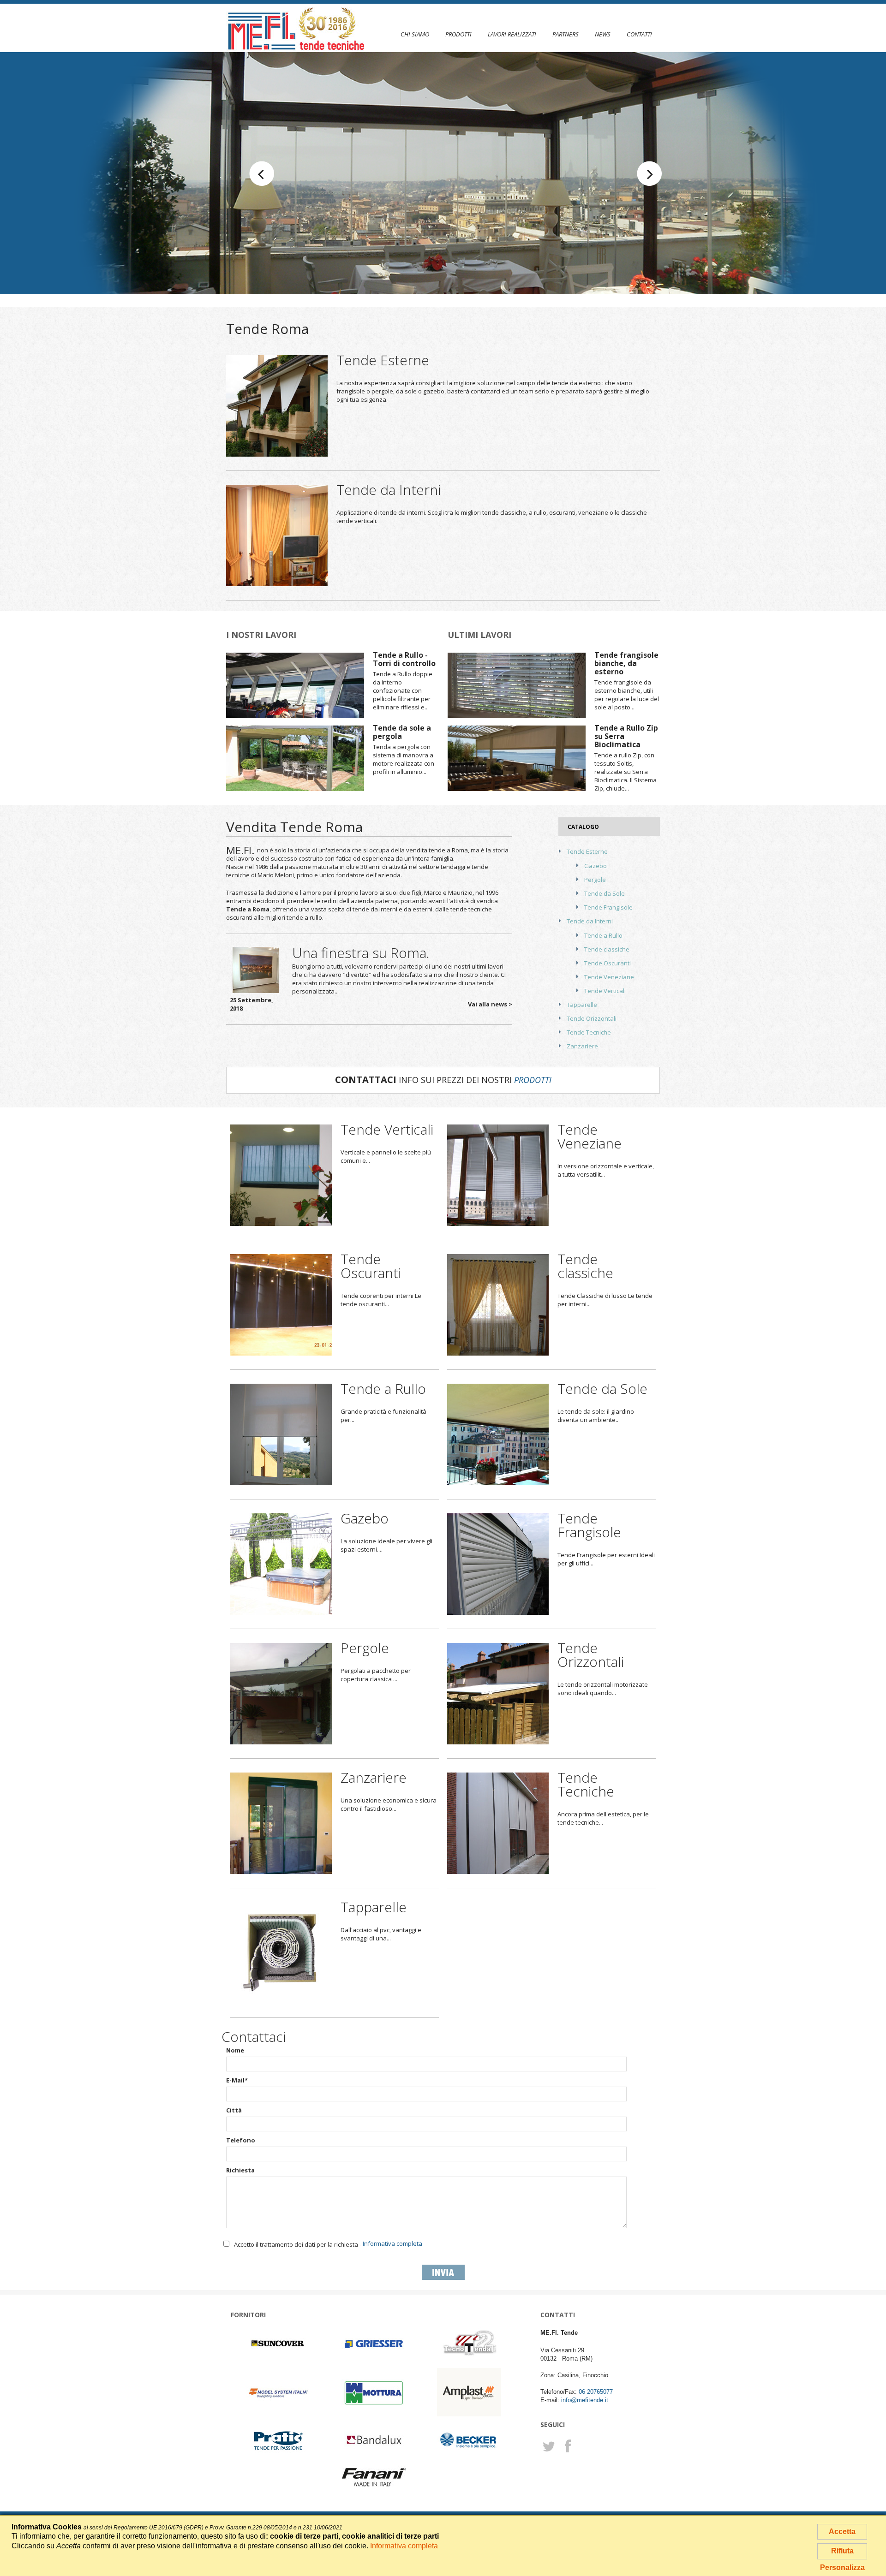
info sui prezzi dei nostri (443, 1080)
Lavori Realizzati (512, 34)
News (603, 34)
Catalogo (583, 827)
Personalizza (842, 2567)
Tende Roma (267, 329)
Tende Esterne (383, 360)
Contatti (639, 34)
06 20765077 (596, 2392)
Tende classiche (607, 949)
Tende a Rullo (603, 935)
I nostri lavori (261, 635)
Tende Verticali (605, 991)
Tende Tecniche (589, 1032)
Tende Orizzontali (592, 1018)
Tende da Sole (605, 893)
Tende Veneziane (609, 977)
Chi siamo (415, 34)
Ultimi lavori (479, 635)
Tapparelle (582, 1005)
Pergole (595, 880)
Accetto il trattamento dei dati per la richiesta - (328, 2244)
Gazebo (596, 866)
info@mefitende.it (585, 2400)
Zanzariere (582, 1046)
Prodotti (458, 34)
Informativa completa (392, 2243)
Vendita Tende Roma (294, 827)
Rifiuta (842, 2551)
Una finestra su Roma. (361, 953)
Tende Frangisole (608, 907)
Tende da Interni (389, 490)
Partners (566, 34)
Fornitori (248, 2315)
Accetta (842, 2531)
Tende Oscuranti (608, 963)
